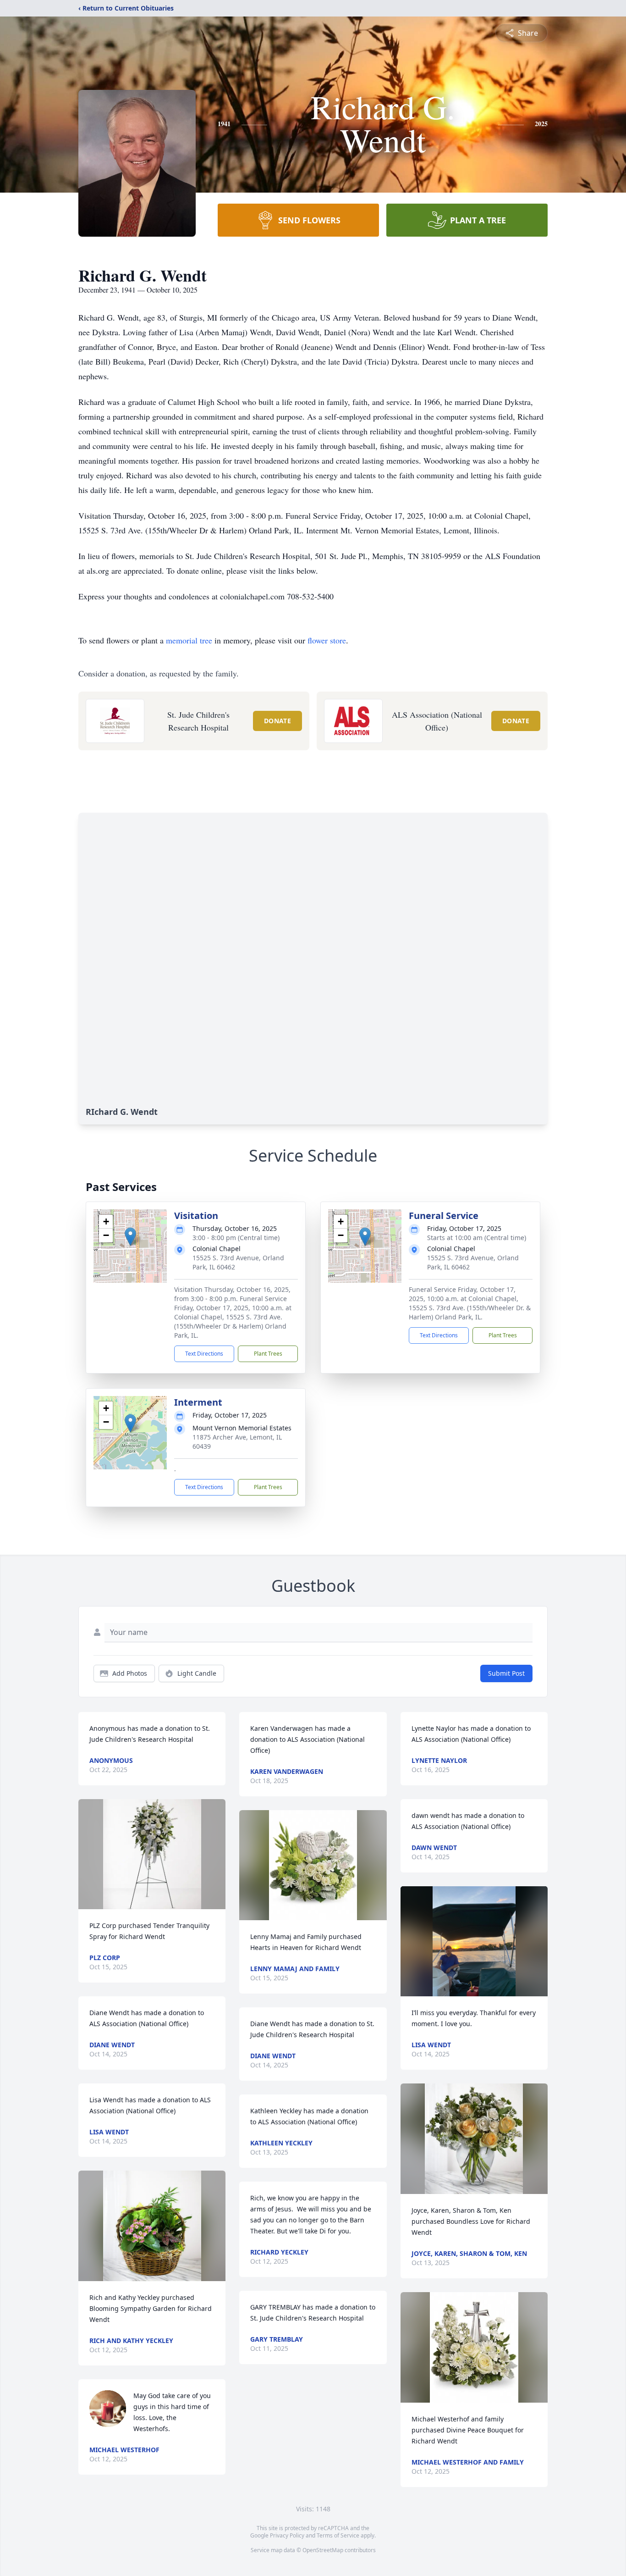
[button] (130, 1237)
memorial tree (189, 640)
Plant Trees (268, 1354)
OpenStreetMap (323, 2550)
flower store (327, 640)
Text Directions (204, 1354)
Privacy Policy (287, 2535)
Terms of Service (338, 2535)
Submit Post (506, 1673)
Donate (277, 721)
